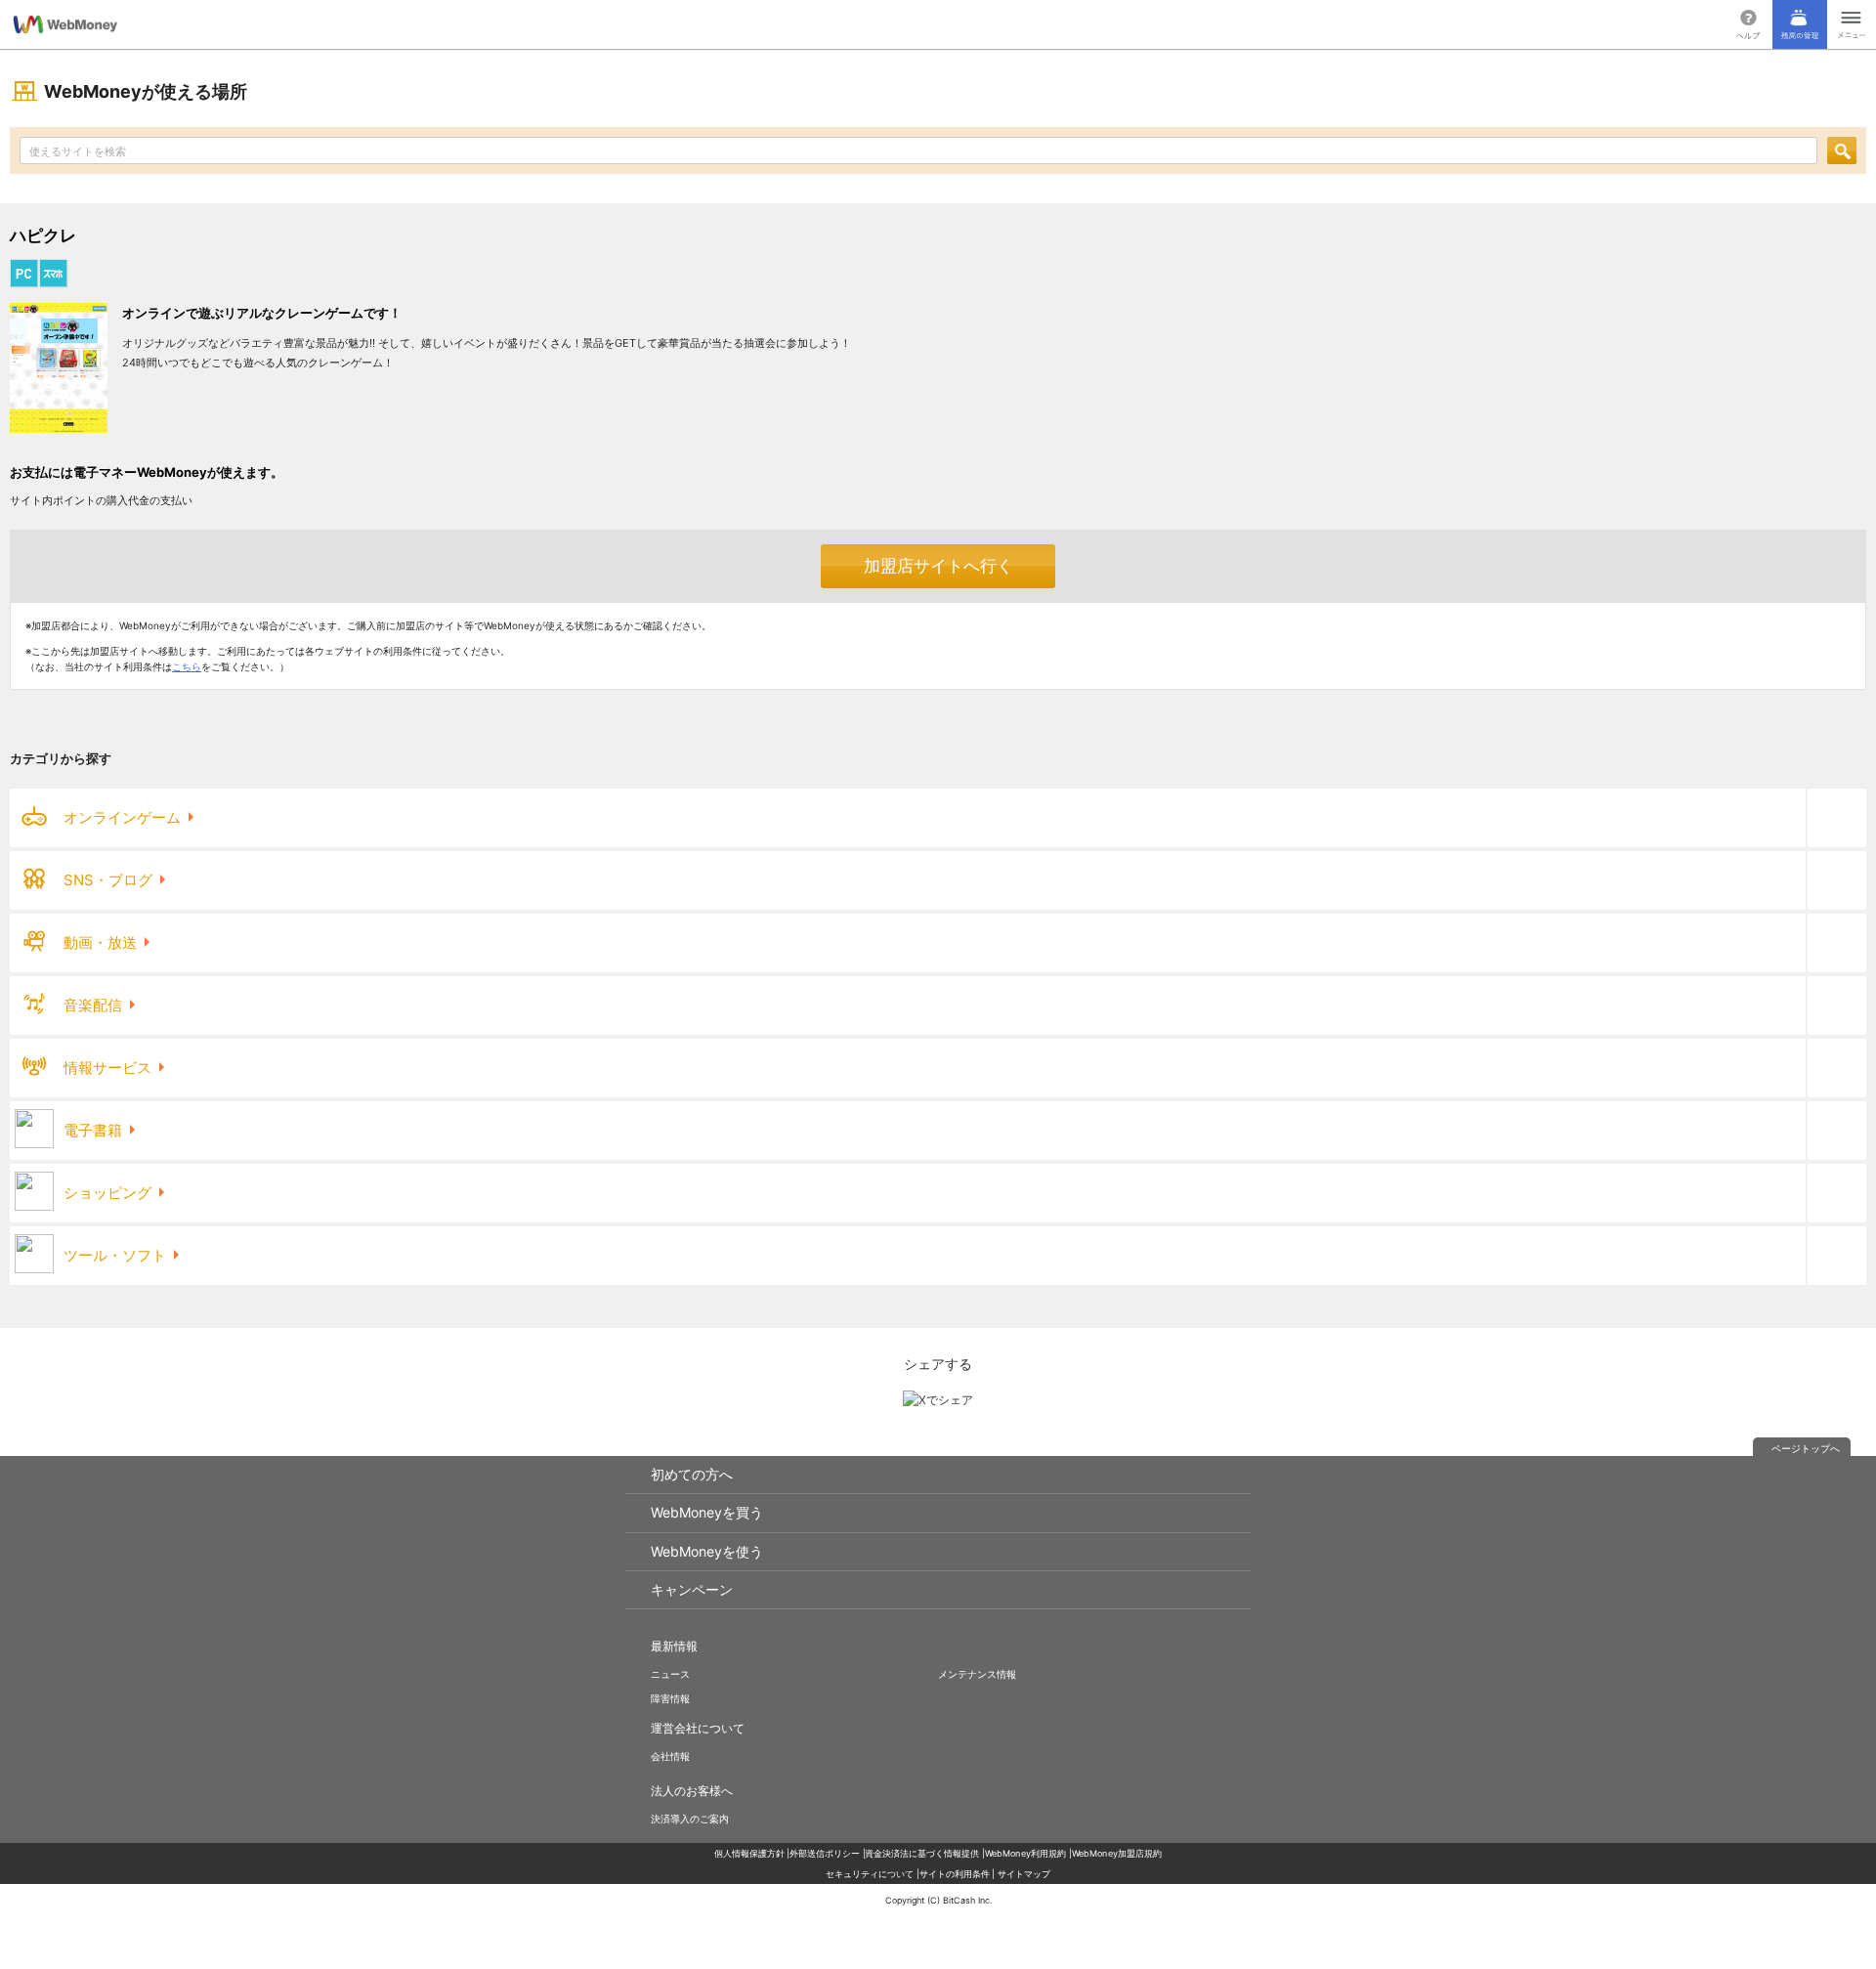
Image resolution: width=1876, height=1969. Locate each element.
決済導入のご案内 (690, 1819)
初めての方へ (692, 1474)
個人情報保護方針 (749, 1853)
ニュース (670, 1674)
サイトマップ (1024, 1874)
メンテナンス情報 (977, 1674)
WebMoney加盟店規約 (1117, 1853)
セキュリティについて (870, 1874)
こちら (187, 666)
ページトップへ (1806, 1448)
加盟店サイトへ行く (938, 566)
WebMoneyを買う (707, 1512)
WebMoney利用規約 (1026, 1853)
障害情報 (670, 1698)
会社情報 (670, 1756)
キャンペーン (692, 1589)
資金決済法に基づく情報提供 (922, 1853)
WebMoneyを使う (707, 1551)
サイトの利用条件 (955, 1874)
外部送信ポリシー (825, 1853)
